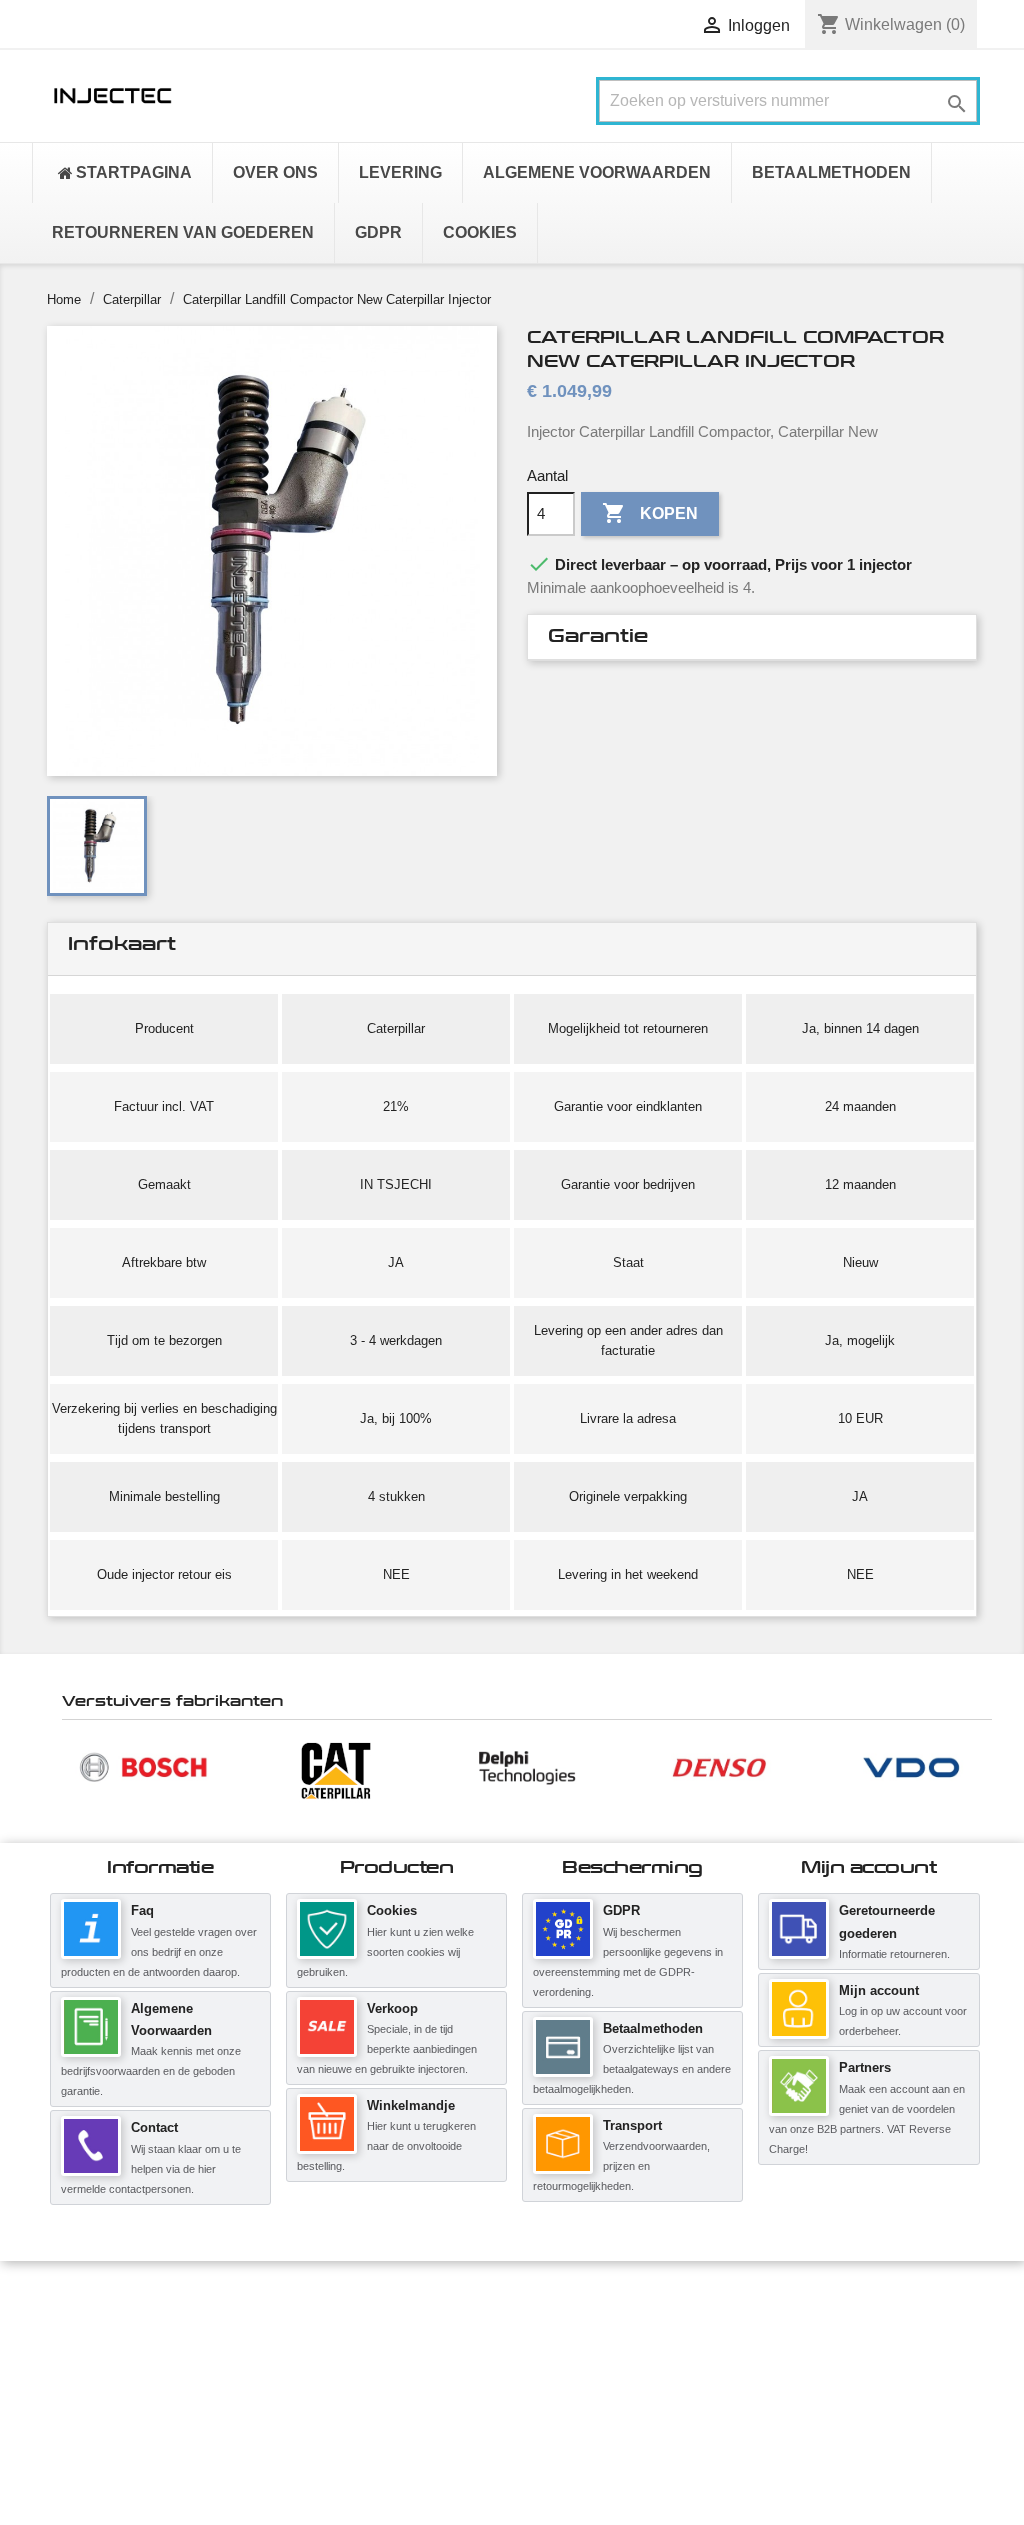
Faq (142, 1910)
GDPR (621, 1910)
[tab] (752, 637)
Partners (865, 2067)
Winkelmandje (411, 2105)
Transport (632, 2125)
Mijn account (879, 1990)
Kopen (650, 513)
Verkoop (392, 2008)
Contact (154, 2127)
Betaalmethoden (653, 2028)
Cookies (392, 1910)
